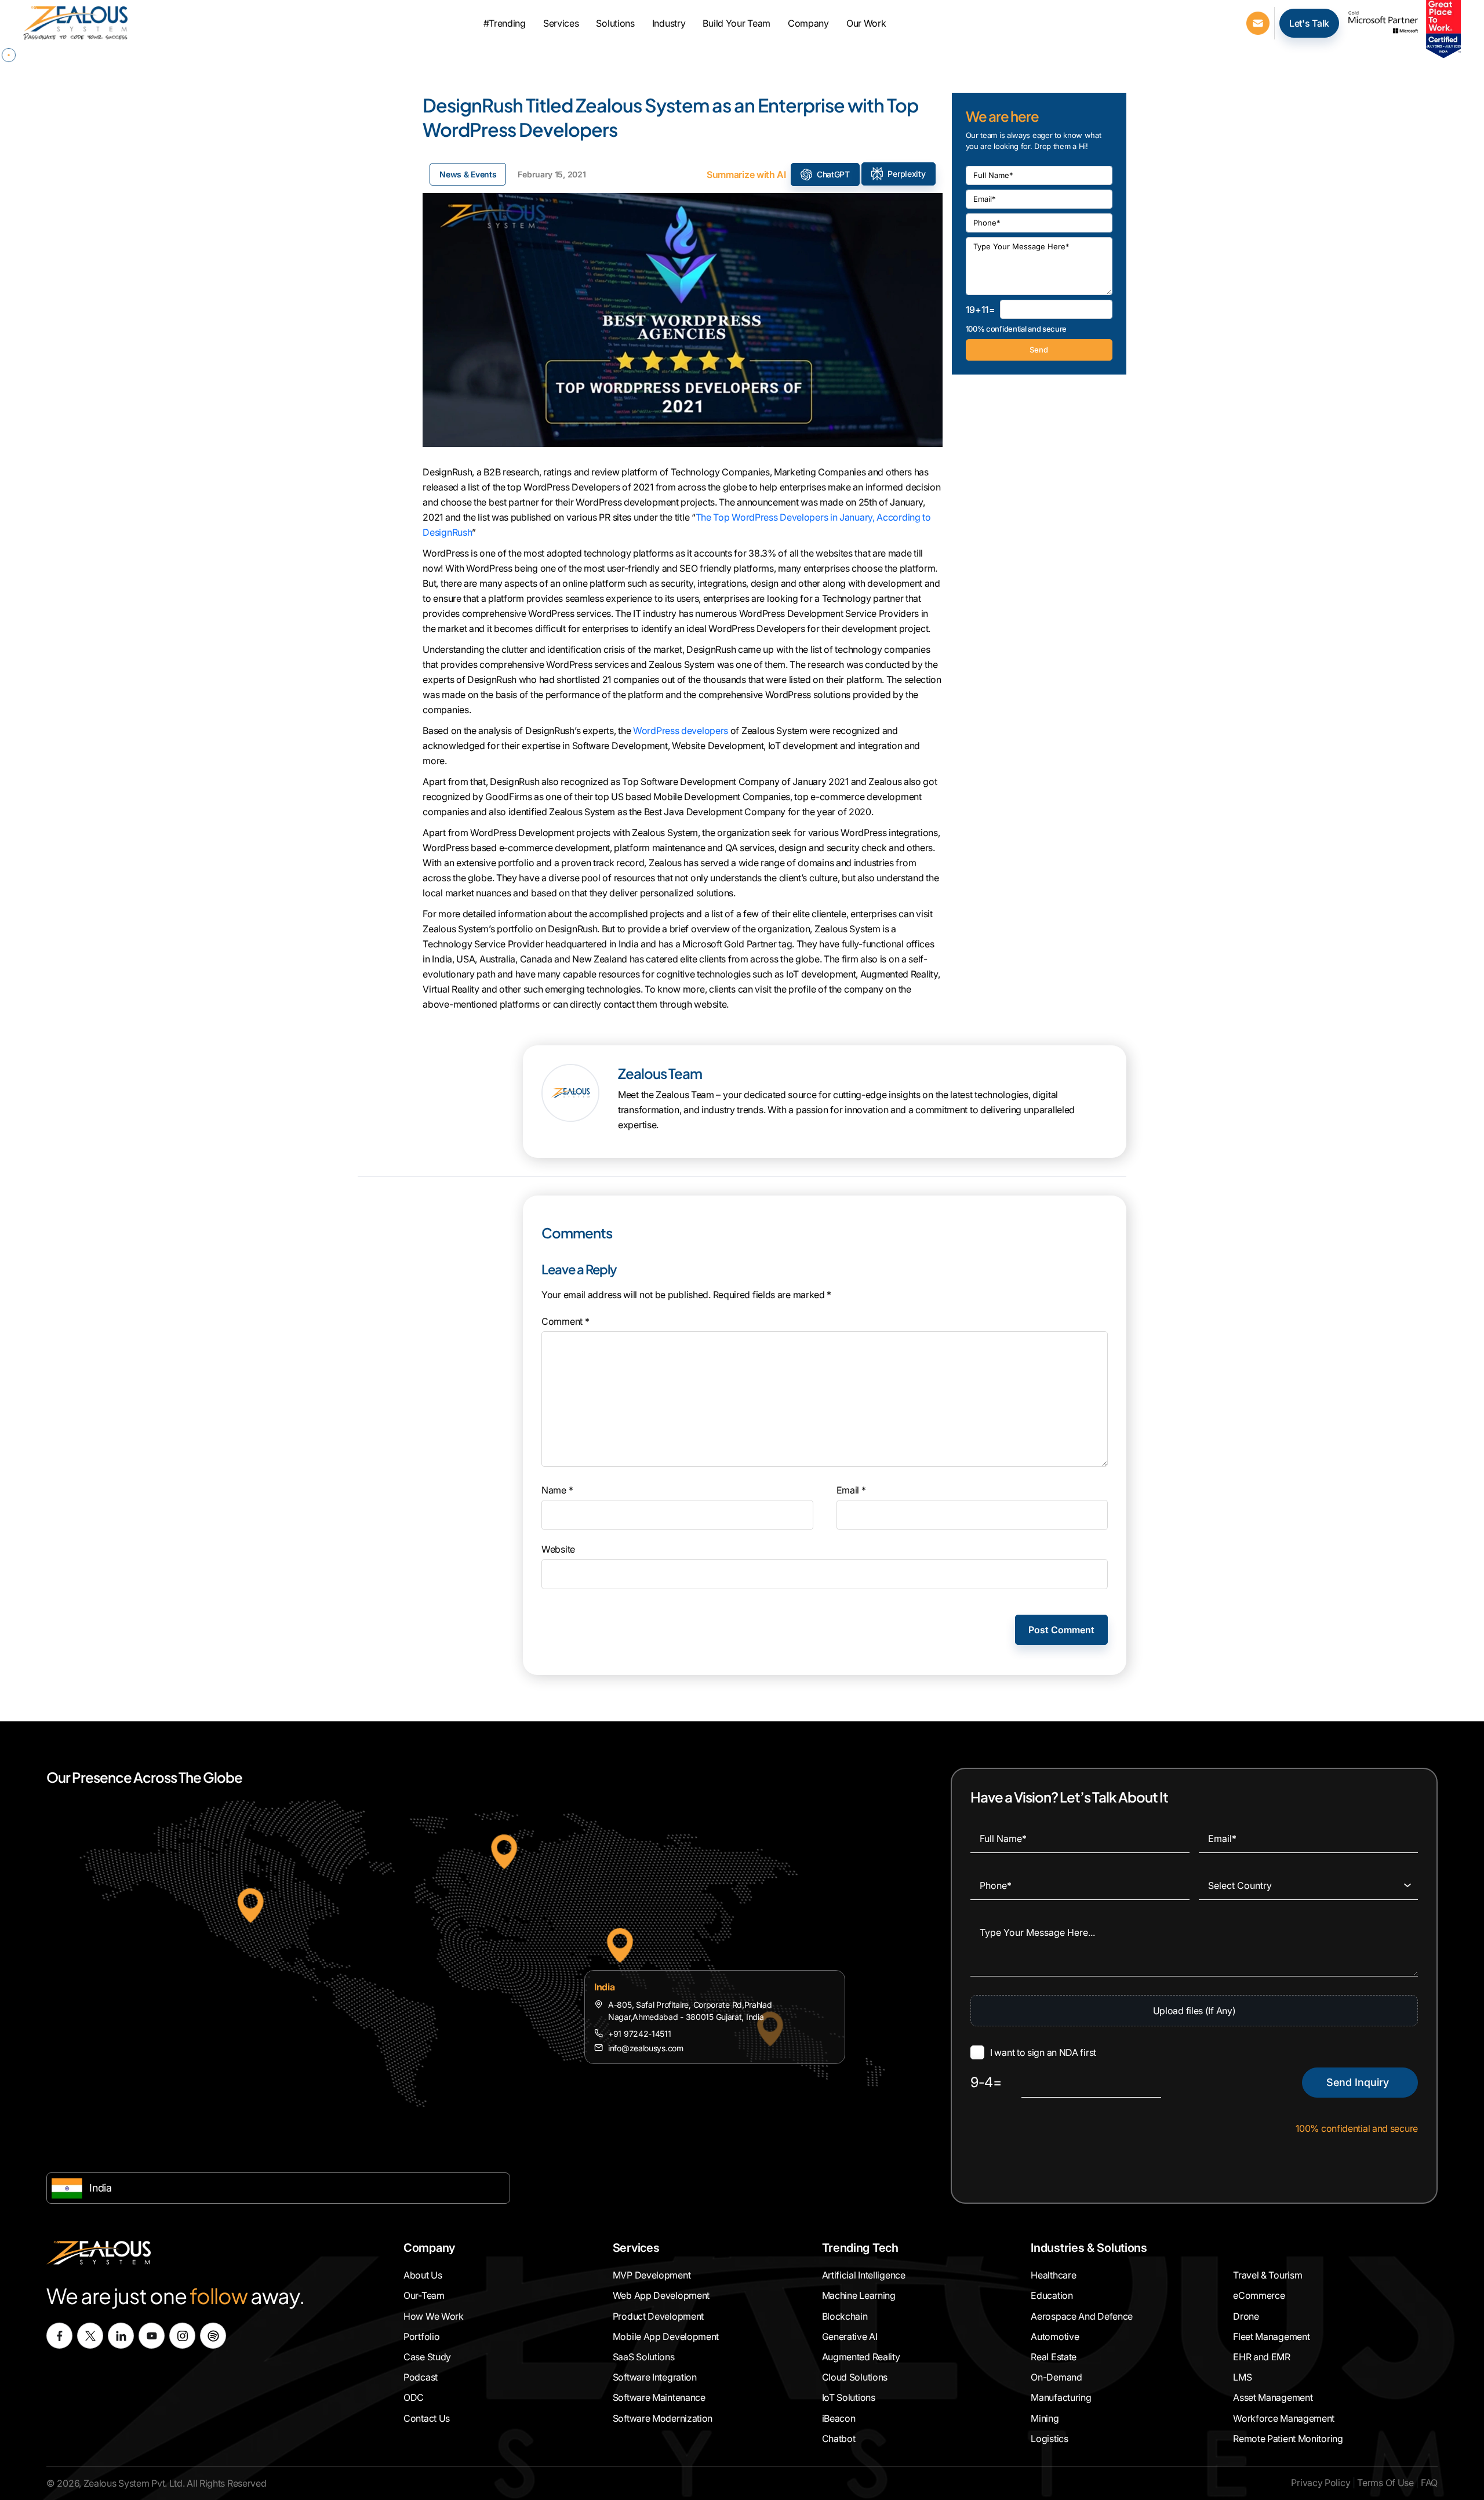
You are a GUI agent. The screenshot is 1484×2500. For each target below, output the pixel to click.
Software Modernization (663, 2418)
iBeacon (839, 2418)
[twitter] (90, 2336)
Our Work (866, 23)
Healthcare (1053, 2275)
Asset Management (1273, 2397)
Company (808, 23)
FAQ (1429, 2483)
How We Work (434, 2316)
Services (561, 23)
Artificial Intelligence (864, 2275)
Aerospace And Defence (1082, 2316)
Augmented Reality (861, 2357)
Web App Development (661, 2295)
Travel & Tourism (1267, 2275)
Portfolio (421, 2337)
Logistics (1049, 2438)
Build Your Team (736, 23)
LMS (1242, 2377)
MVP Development (652, 2275)
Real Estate (1054, 2357)
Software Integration (655, 2377)
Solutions (615, 23)
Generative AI (850, 2337)
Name (557, 1490)
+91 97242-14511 (640, 2034)
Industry (669, 23)
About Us (423, 2275)
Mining (1045, 2418)
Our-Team (424, 2295)
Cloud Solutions (855, 2377)
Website (558, 1549)
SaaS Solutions (644, 2357)
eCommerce (1259, 2295)
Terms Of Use (1385, 2483)
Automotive (1055, 2337)
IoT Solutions (849, 2397)
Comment (565, 1321)
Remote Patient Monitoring (1288, 2438)
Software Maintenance (659, 2397)
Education (1052, 2295)
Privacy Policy (1321, 2483)
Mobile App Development (666, 2337)
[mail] (1258, 22)
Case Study (427, 2357)
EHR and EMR (1262, 2357)
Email (851, 1490)
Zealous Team (660, 1073)
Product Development (658, 2316)
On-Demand (1056, 2377)
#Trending (505, 23)
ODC (414, 2397)
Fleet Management (1271, 2337)
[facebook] (59, 2336)
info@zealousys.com (646, 2048)
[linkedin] (121, 2336)
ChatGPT (833, 174)
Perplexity (906, 174)
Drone (1246, 2316)
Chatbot (839, 2438)
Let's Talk (1309, 23)
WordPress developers (681, 731)
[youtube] (152, 2336)
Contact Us (427, 2418)
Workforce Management (1284, 2418)
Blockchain (845, 2316)
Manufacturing (1061, 2397)
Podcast (421, 2377)
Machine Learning (859, 2295)
